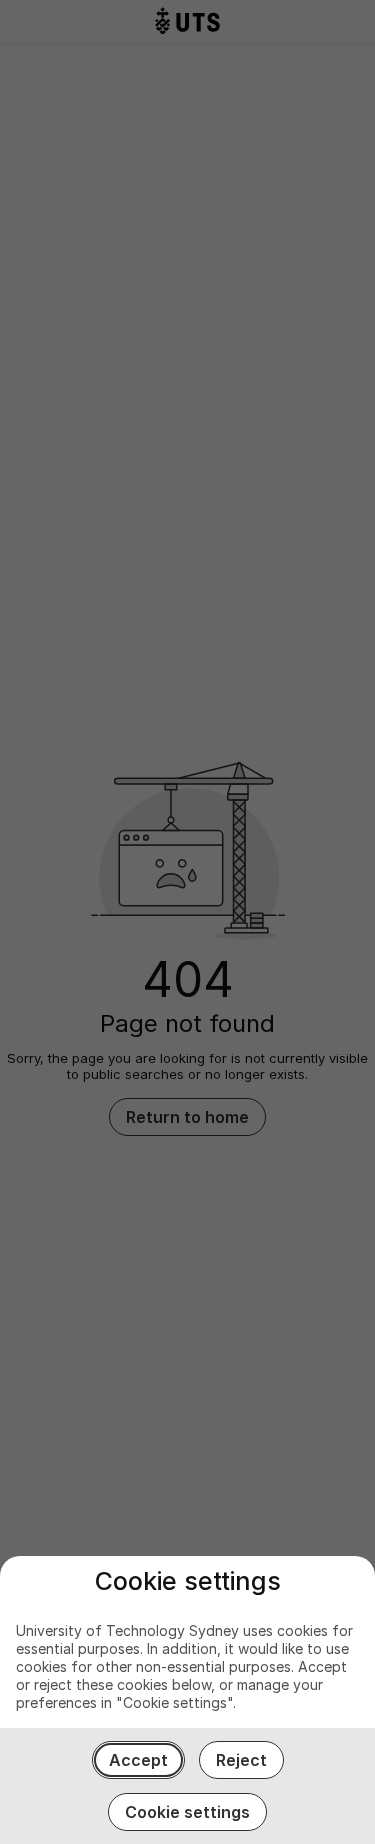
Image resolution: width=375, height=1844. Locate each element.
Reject (241, 1760)
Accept (138, 1760)
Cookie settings (187, 1812)
